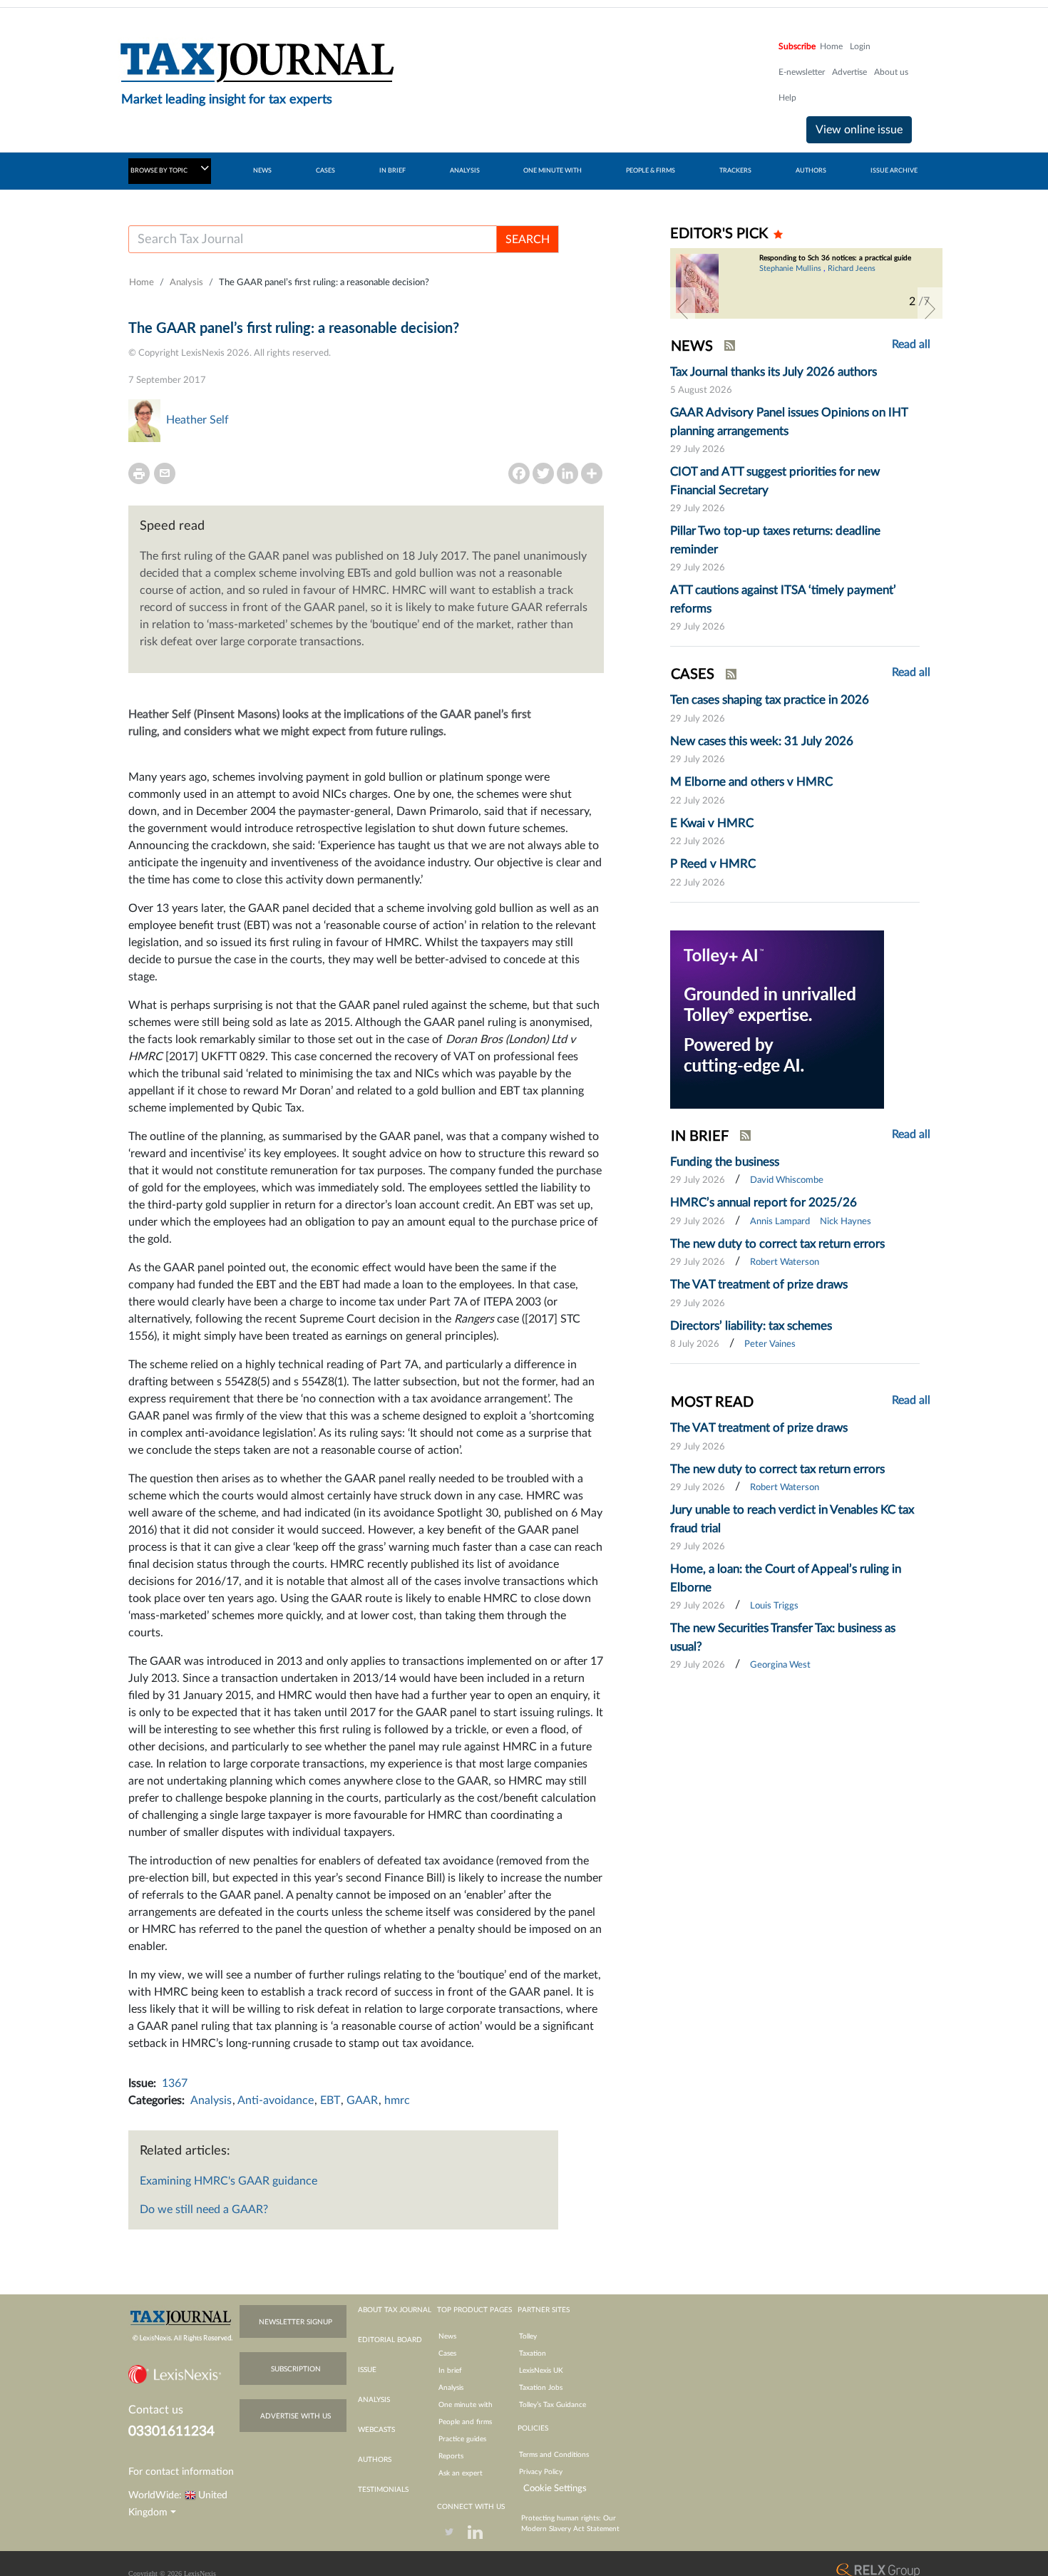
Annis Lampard (780, 1222)
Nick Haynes (846, 1222)
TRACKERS (735, 171)
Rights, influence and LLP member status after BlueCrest (832, 262)
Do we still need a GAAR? (204, 2210)
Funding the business (725, 1162)
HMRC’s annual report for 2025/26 (764, 1202)
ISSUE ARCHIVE (894, 171)
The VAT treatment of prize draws (759, 1284)
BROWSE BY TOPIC (160, 171)
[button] (683, 309)
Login (860, 46)
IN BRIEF (392, 171)
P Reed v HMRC (713, 864)
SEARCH (528, 240)
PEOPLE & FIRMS (651, 171)
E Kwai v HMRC (712, 823)
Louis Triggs (774, 1606)
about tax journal (395, 2310)
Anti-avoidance (276, 2100)
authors (375, 2460)
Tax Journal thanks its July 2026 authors (774, 372)
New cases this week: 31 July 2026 (762, 741)
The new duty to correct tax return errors (777, 1244)
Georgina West (780, 1665)
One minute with (466, 2405)
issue (367, 2370)
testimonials (383, 2490)
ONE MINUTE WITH (553, 171)
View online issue (859, 130)
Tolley (528, 2336)
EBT (330, 2100)
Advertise (849, 72)
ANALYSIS (465, 171)
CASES (325, 171)
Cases (447, 2354)
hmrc (397, 2100)
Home (831, 46)
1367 (175, 2083)
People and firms (465, 2422)
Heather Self (197, 420)
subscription (296, 2369)
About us (891, 72)
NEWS (262, 171)
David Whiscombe (787, 1180)
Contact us (156, 2410)
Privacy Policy (541, 2472)
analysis (374, 2400)
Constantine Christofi (796, 277)
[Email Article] (165, 473)
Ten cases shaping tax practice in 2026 (770, 700)
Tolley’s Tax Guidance (553, 2405)
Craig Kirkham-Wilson (876, 277)
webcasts (376, 2430)
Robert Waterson (785, 1262)
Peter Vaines (770, 1344)
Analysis (186, 283)
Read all (911, 344)
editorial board (390, 2340)
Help (787, 98)
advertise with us (296, 2416)
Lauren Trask (781, 289)
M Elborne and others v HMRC (751, 782)
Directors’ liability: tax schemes (751, 1326)
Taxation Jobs (541, 2388)
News (447, 2336)
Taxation (533, 2354)
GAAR (362, 2100)
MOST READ (712, 1402)
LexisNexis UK (541, 2371)
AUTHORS (811, 171)
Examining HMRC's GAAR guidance (228, 2181)
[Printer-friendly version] (139, 473)
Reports (451, 2456)
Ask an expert (461, 2473)
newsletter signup (296, 2322)
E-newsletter (802, 72)
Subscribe (797, 46)
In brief (450, 2371)
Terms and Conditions (554, 2455)
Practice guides (462, 2439)
